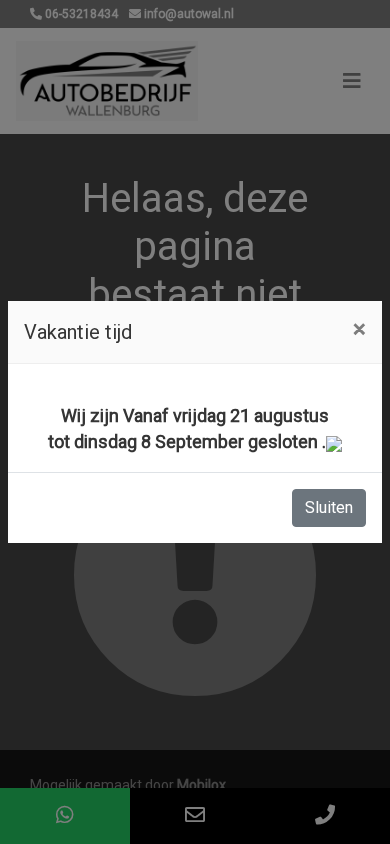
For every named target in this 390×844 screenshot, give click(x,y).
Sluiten (329, 507)
